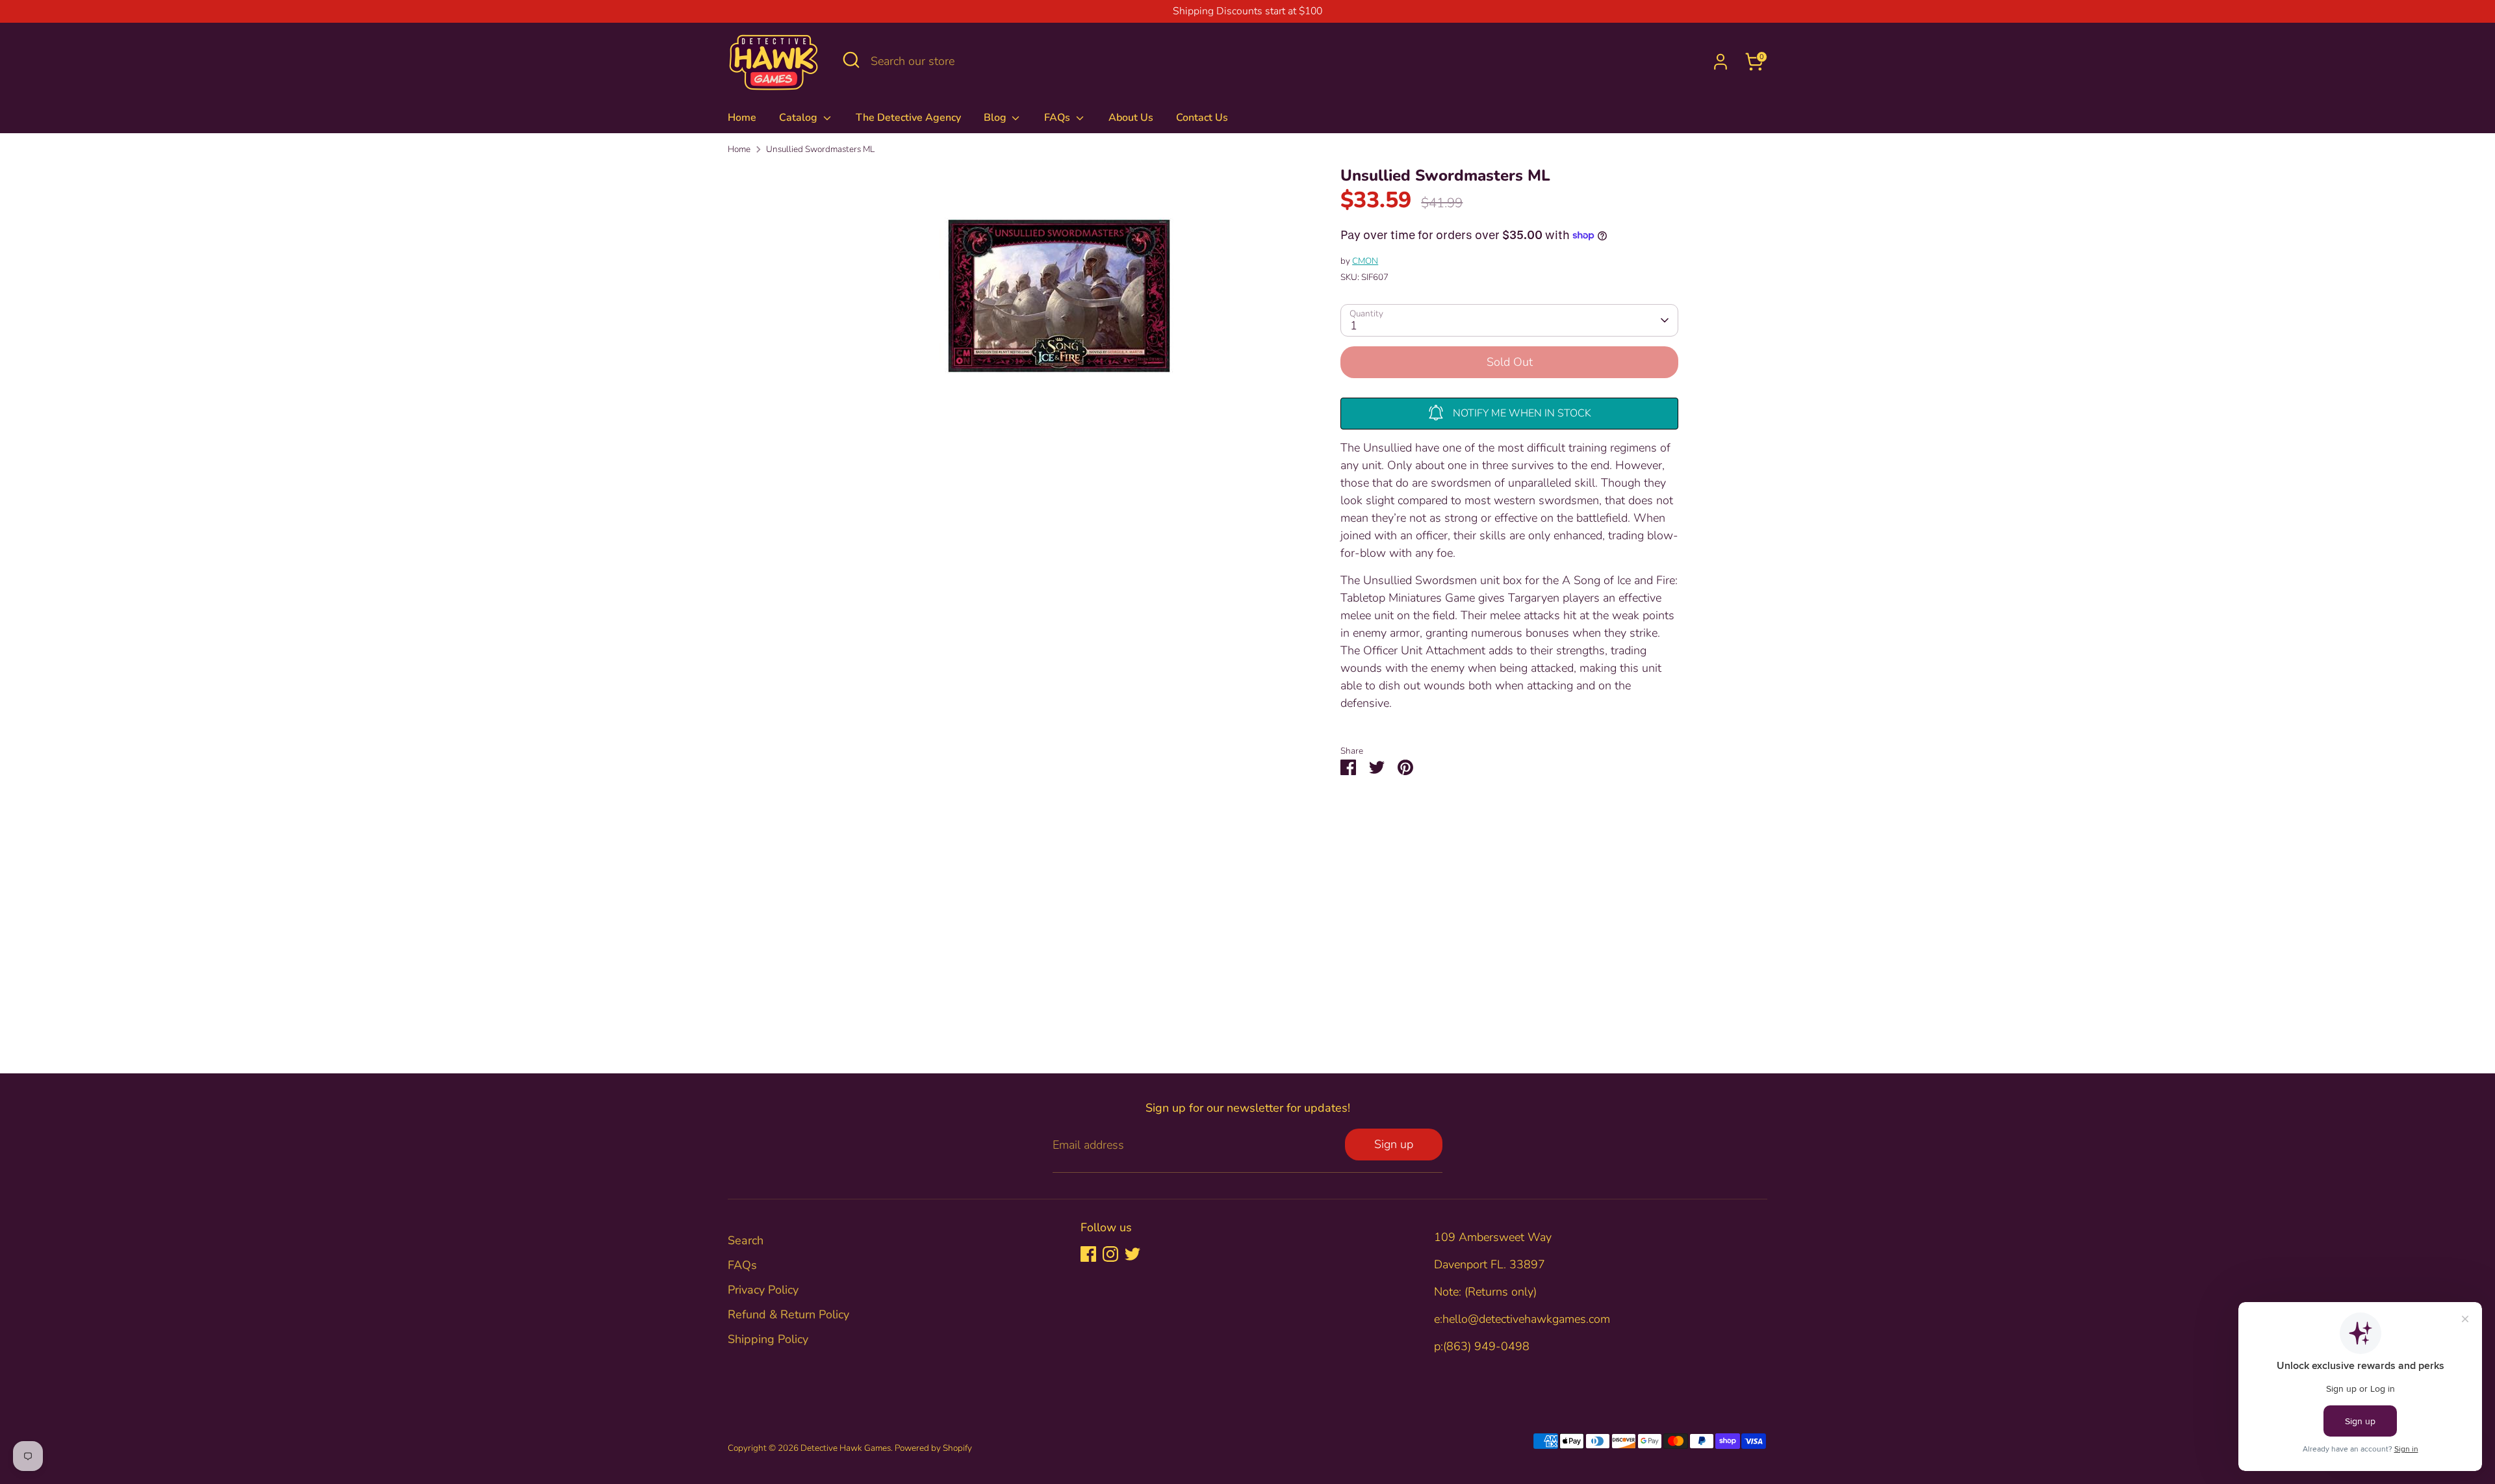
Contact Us (1202, 118)
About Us (1131, 118)
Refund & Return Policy (788, 1314)
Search (746, 1240)
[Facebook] (1088, 1254)
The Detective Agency (908, 118)
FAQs (1058, 118)
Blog (996, 118)
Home (742, 118)
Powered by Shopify (933, 1448)
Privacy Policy (763, 1290)
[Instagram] (1110, 1254)
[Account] (1721, 62)
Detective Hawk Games (846, 1448)
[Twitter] (1132, 1254)
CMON (1365, 261)
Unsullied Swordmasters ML (820, 149)
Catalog (800, 118)
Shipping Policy (768, 1339)
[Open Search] (851, 60)
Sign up (1394, 1144)
